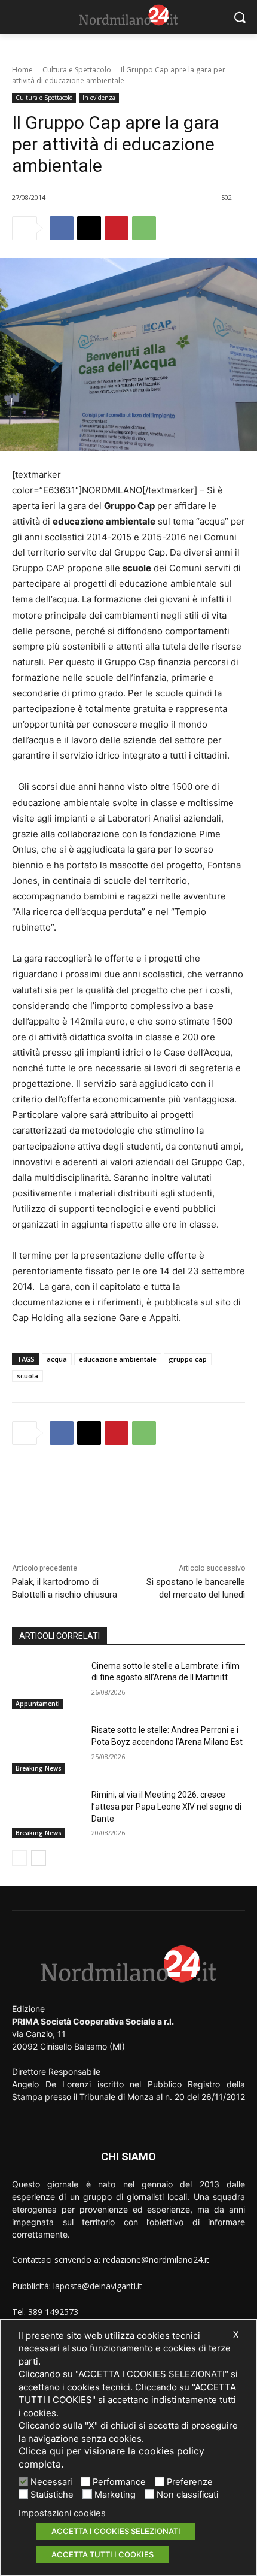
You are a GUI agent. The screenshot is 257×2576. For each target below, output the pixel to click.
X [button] (236, 2335)
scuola (27, 1376)
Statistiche (52, 2495)
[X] (89, 228)
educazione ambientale (118, 1359)
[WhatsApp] (144, 228)
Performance (119, 2482)
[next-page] (39, 1858)
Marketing (115, 2495)
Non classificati (187, 2495)
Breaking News (39, 1768)
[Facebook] (62, 228)
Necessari (51, 2482)
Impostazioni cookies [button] (62, 2513)
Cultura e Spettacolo (77, 70)
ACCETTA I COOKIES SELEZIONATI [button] (116, 2531)
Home (22, 70)
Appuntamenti (38, 1704)
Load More (128, 1486)
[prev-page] (19, 1858)
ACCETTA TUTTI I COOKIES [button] (103, 2554)
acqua (57, 1359)
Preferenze (190, 2482)
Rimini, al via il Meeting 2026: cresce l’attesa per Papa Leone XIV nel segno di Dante (166, 1806)
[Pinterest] (117, 228)
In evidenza (99, 98)
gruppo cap (188, 1359)
